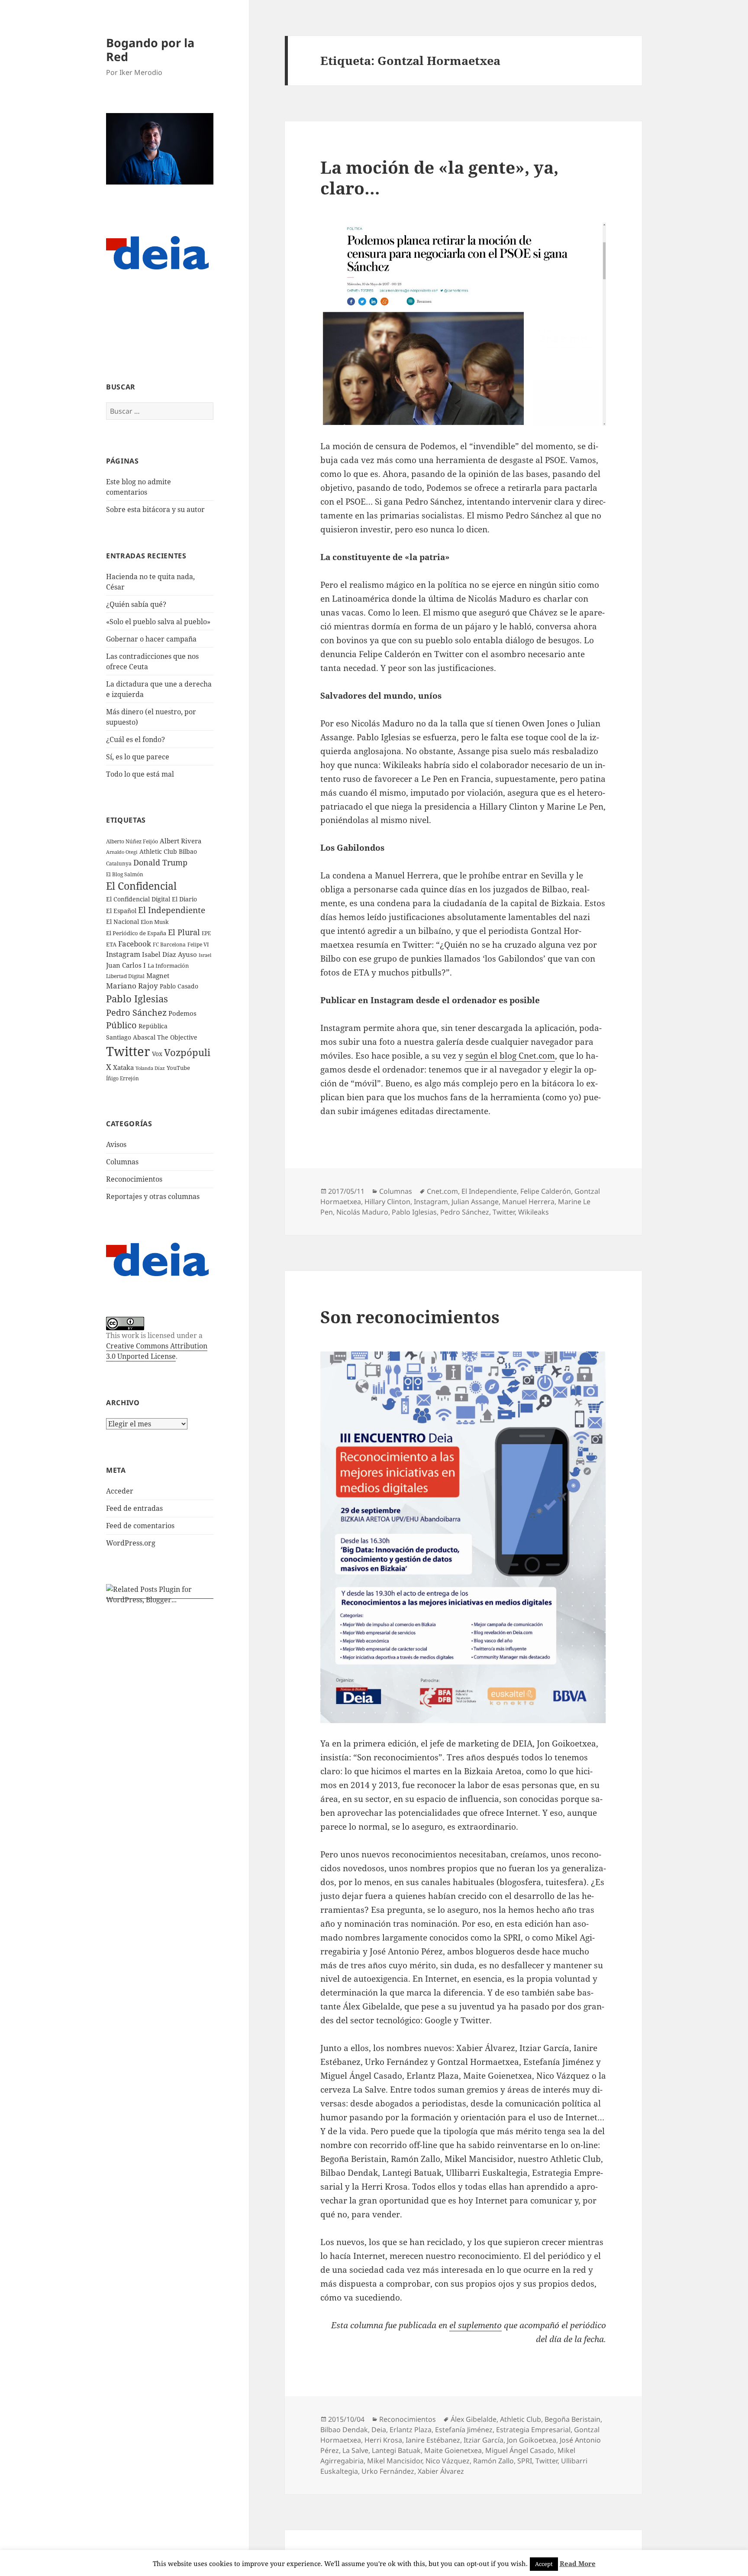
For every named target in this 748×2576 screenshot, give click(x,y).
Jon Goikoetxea (532, 2440)
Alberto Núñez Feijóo (132, 841)
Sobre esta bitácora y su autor (155, 509)
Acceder (120, 1491)
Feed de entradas (134, 1508)
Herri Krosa (383, 2440)
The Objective (177, 1037)
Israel (205, 955)
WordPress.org (131, 1543)
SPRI (525, 2461)
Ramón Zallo (493, 2461)
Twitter (128, 1051)
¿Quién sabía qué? (136, 604)
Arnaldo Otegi (122, 852)
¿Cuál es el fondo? (135, 739)
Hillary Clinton (387, 1202)
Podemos (182, 1013)
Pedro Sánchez (136, 1012)
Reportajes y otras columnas (153, 1196)
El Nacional (123, 922)
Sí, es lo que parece (138, 757)
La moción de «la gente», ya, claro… (439, 177)
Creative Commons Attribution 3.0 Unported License (157, 1351)
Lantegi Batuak (396, 2450)
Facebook (135, 944)
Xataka (123, 1067)
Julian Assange (475, 1202)
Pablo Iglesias (137, 998)
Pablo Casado (179, 986)
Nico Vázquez (448, 2461)
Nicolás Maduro (362, 1212)
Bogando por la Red (150, 50)
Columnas (122, 1162)
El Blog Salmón (125, 874)
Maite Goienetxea (453, 2450)
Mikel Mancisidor (395, 2461)
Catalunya (119, 864)
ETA (111, 944)
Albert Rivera (181, 841)
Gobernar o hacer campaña (151, 639)
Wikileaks (534, 1212)
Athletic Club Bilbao (168, 851)
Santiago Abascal (131, 1037)
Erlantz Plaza (411, 2430)
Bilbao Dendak (344, 2430)
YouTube (178, 1068)
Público (121, 1025)
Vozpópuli (187, 1052)
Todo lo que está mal (140, 774)
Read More (578, 2563)
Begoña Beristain (572, 2419)
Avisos (116, 1144)
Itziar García (484, 2440)
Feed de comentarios (140, 1526)
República (153, 1026)
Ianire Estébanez (433, 2440)
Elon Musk (155, 922)
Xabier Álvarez (441, 2471)
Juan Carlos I (126, 965)
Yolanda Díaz (150, 1068)
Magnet (158, 975)
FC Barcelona (169, 944)
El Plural (184, 932)
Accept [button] (544, 2564)
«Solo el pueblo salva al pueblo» (158, 622)
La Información (168, 966)
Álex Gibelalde (474, 2419)
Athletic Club (521, 2419)
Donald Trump (160, 862)
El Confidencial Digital (138, 899)
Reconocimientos (134, 1179)
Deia (379, 2430)
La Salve (355, 2450)
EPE (206, 933)
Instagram (123, 954)
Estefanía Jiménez (464, 2430)
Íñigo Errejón (123, 1078)
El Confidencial (141, 886)
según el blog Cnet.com (510, 1056)
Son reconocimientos (410, 1317)
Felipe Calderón (546, 1191)
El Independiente (172, 910)
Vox (157, 1054)
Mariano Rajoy (132, 986)
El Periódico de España (136, 933)
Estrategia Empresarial (533, 2430)
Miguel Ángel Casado (520, 2450)
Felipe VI (198, 945)
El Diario (184, 899)
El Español (121, 911)
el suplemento (476, 2325)
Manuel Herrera (528, 1202)
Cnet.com (442, 1191)
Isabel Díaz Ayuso (169, 954)
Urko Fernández (388, 2471)
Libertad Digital (125, 976)
